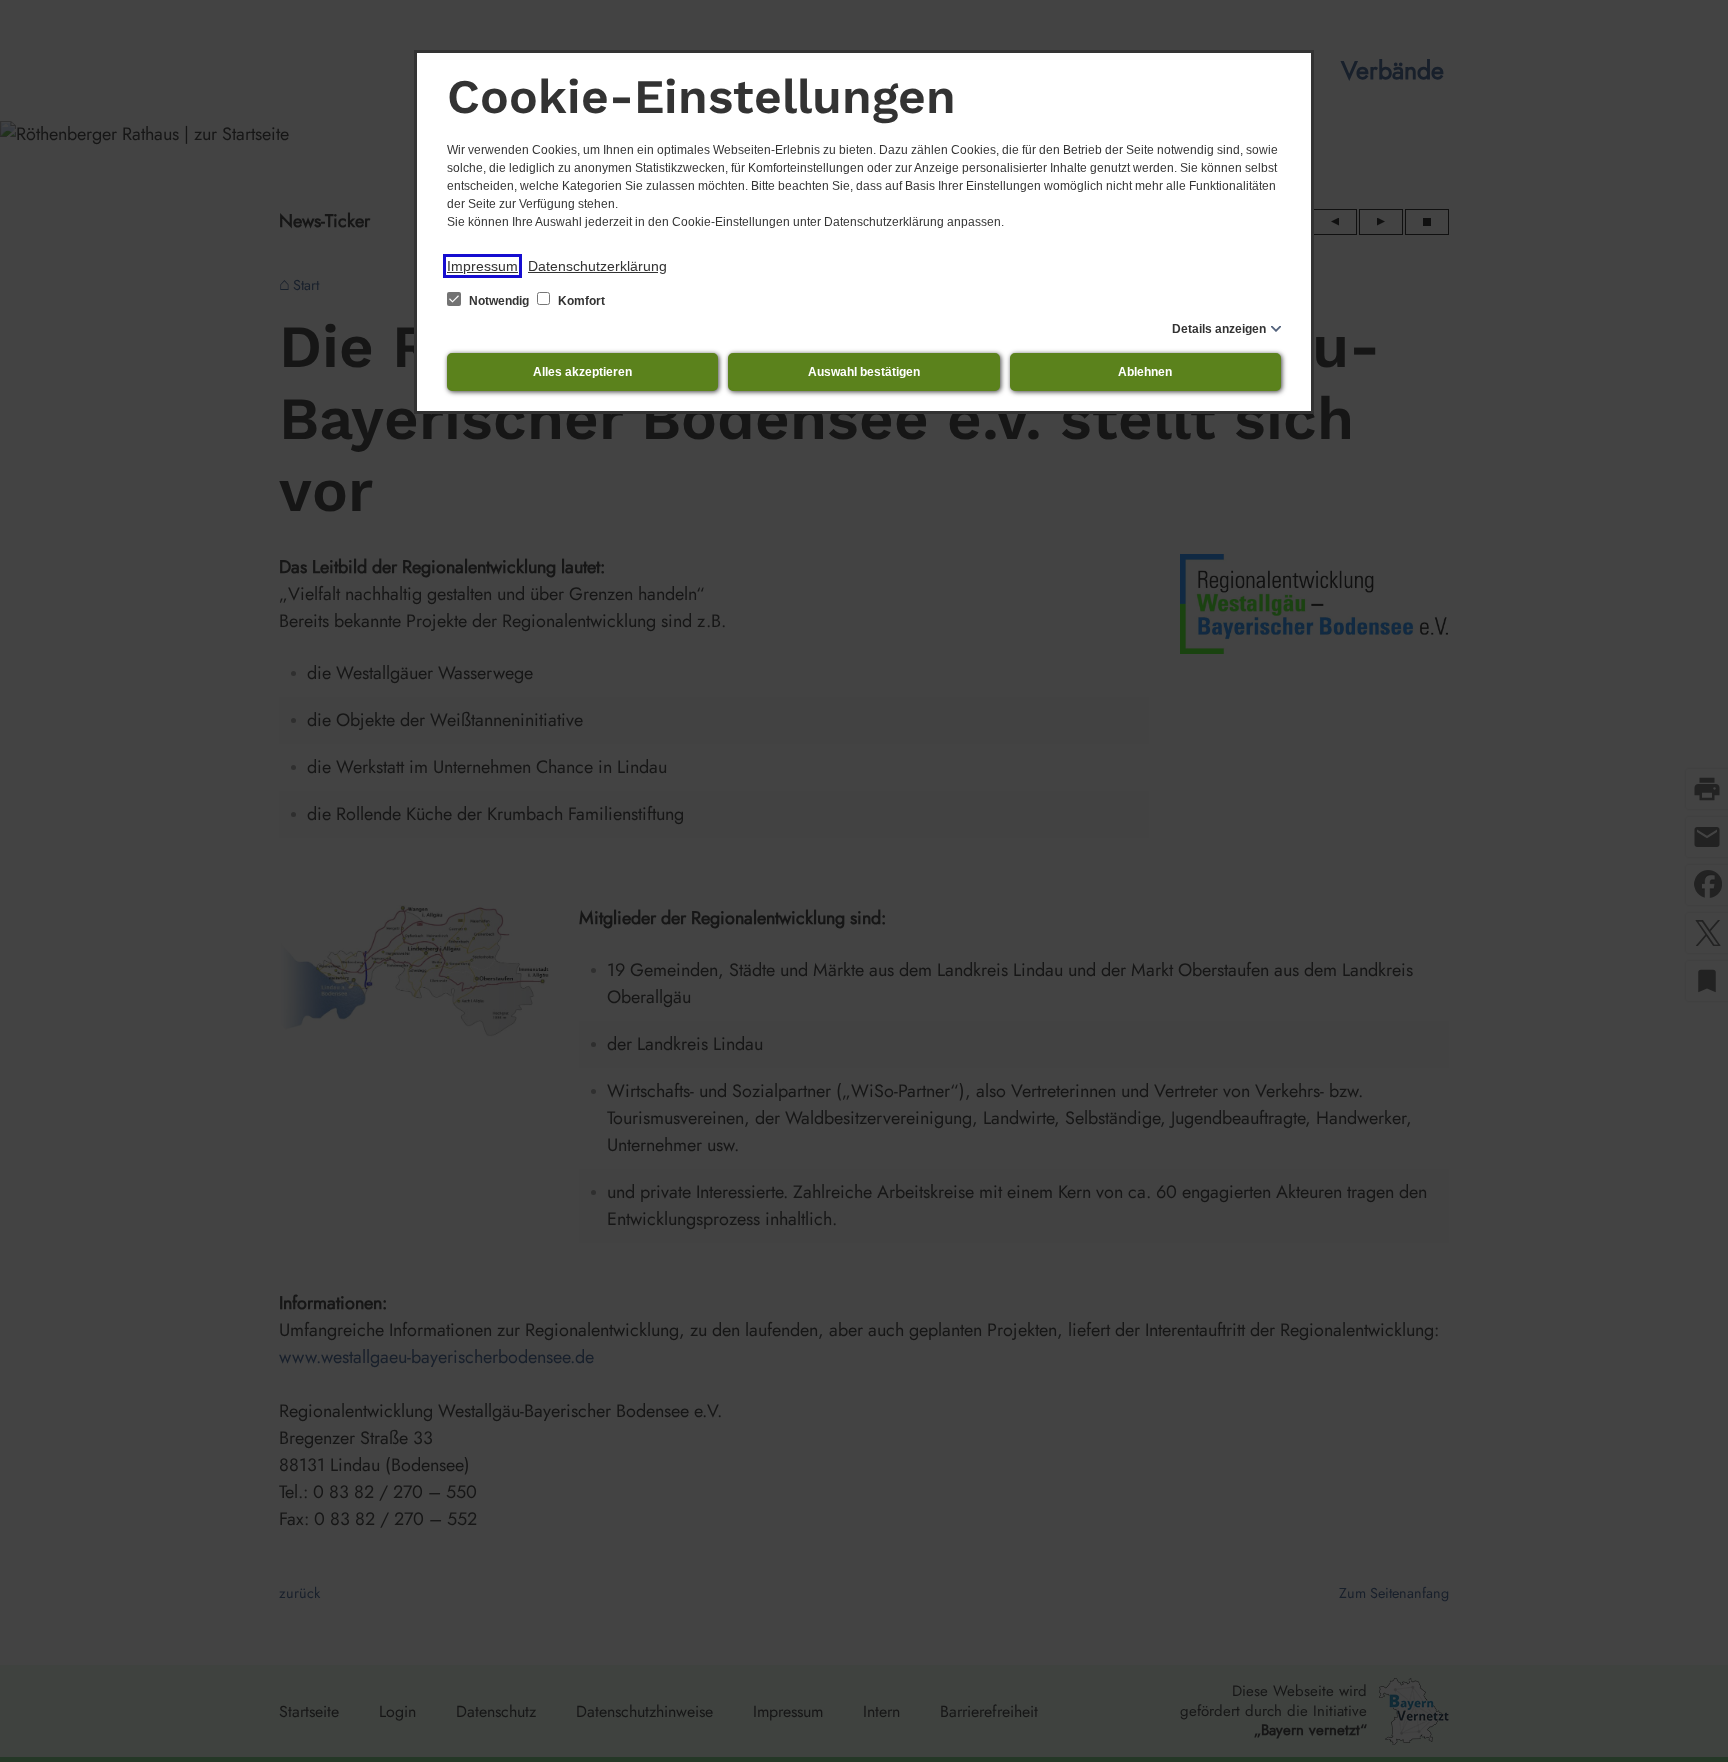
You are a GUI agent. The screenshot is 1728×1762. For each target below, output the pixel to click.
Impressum (482, 266)
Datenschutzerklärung (597, 266)
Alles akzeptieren (582, 372)
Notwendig (499, 301)
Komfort (580, 301)
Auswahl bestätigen (864, 372)
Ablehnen (1145, 372)
